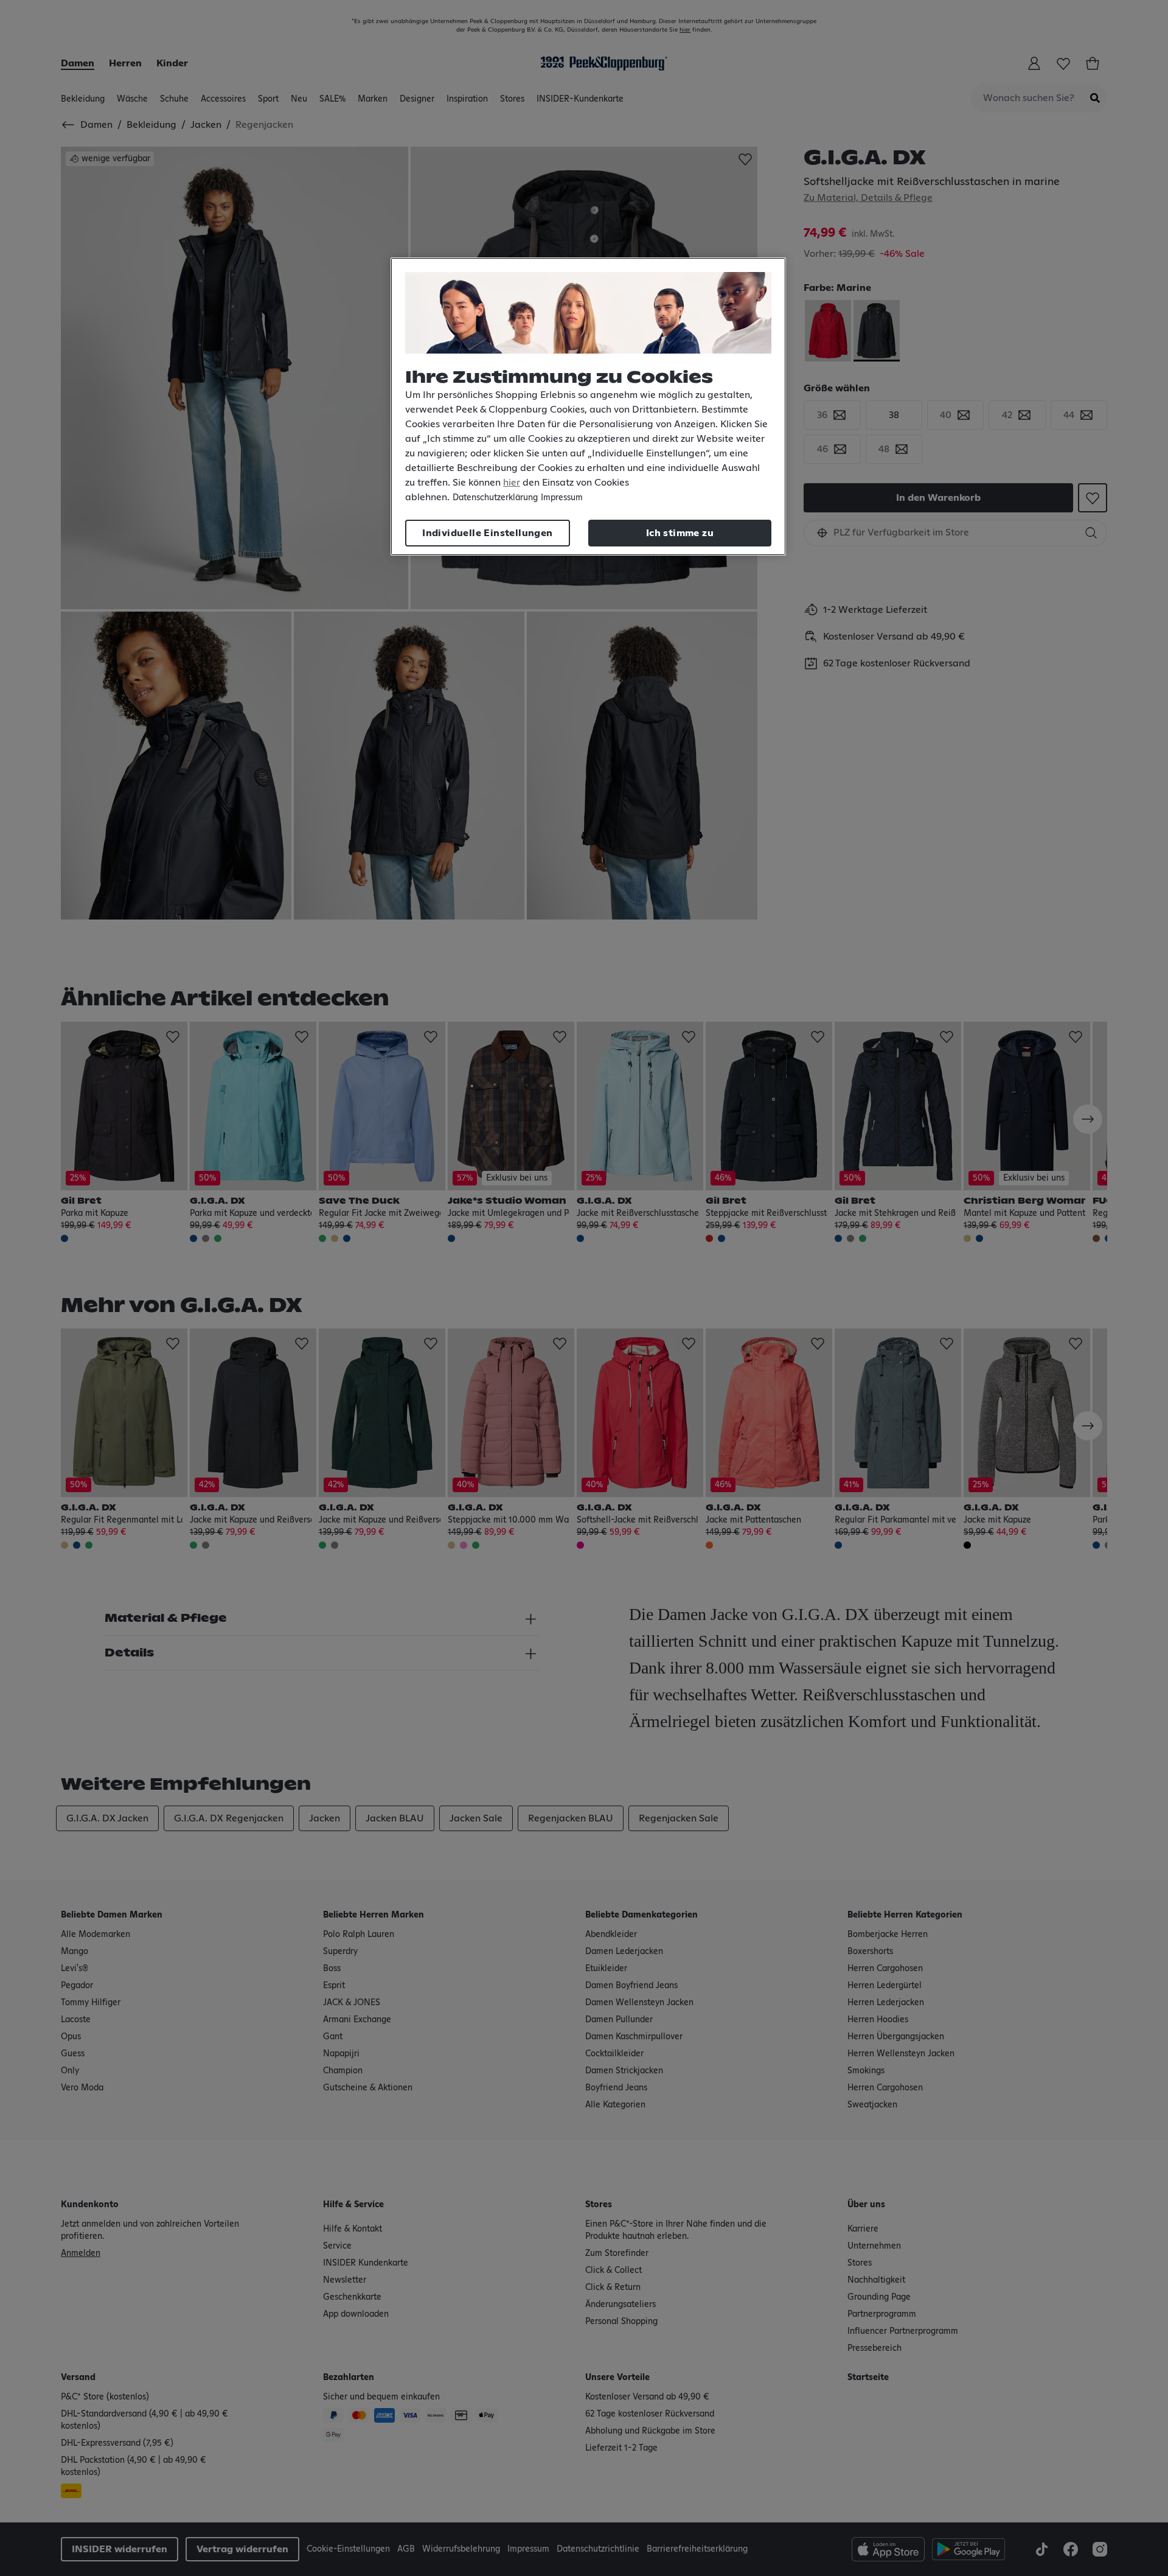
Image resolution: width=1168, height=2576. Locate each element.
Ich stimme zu (680, 533)
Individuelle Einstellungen (487, 533)
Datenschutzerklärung (495, 498)
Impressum (562, 498)
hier (512, 483)
